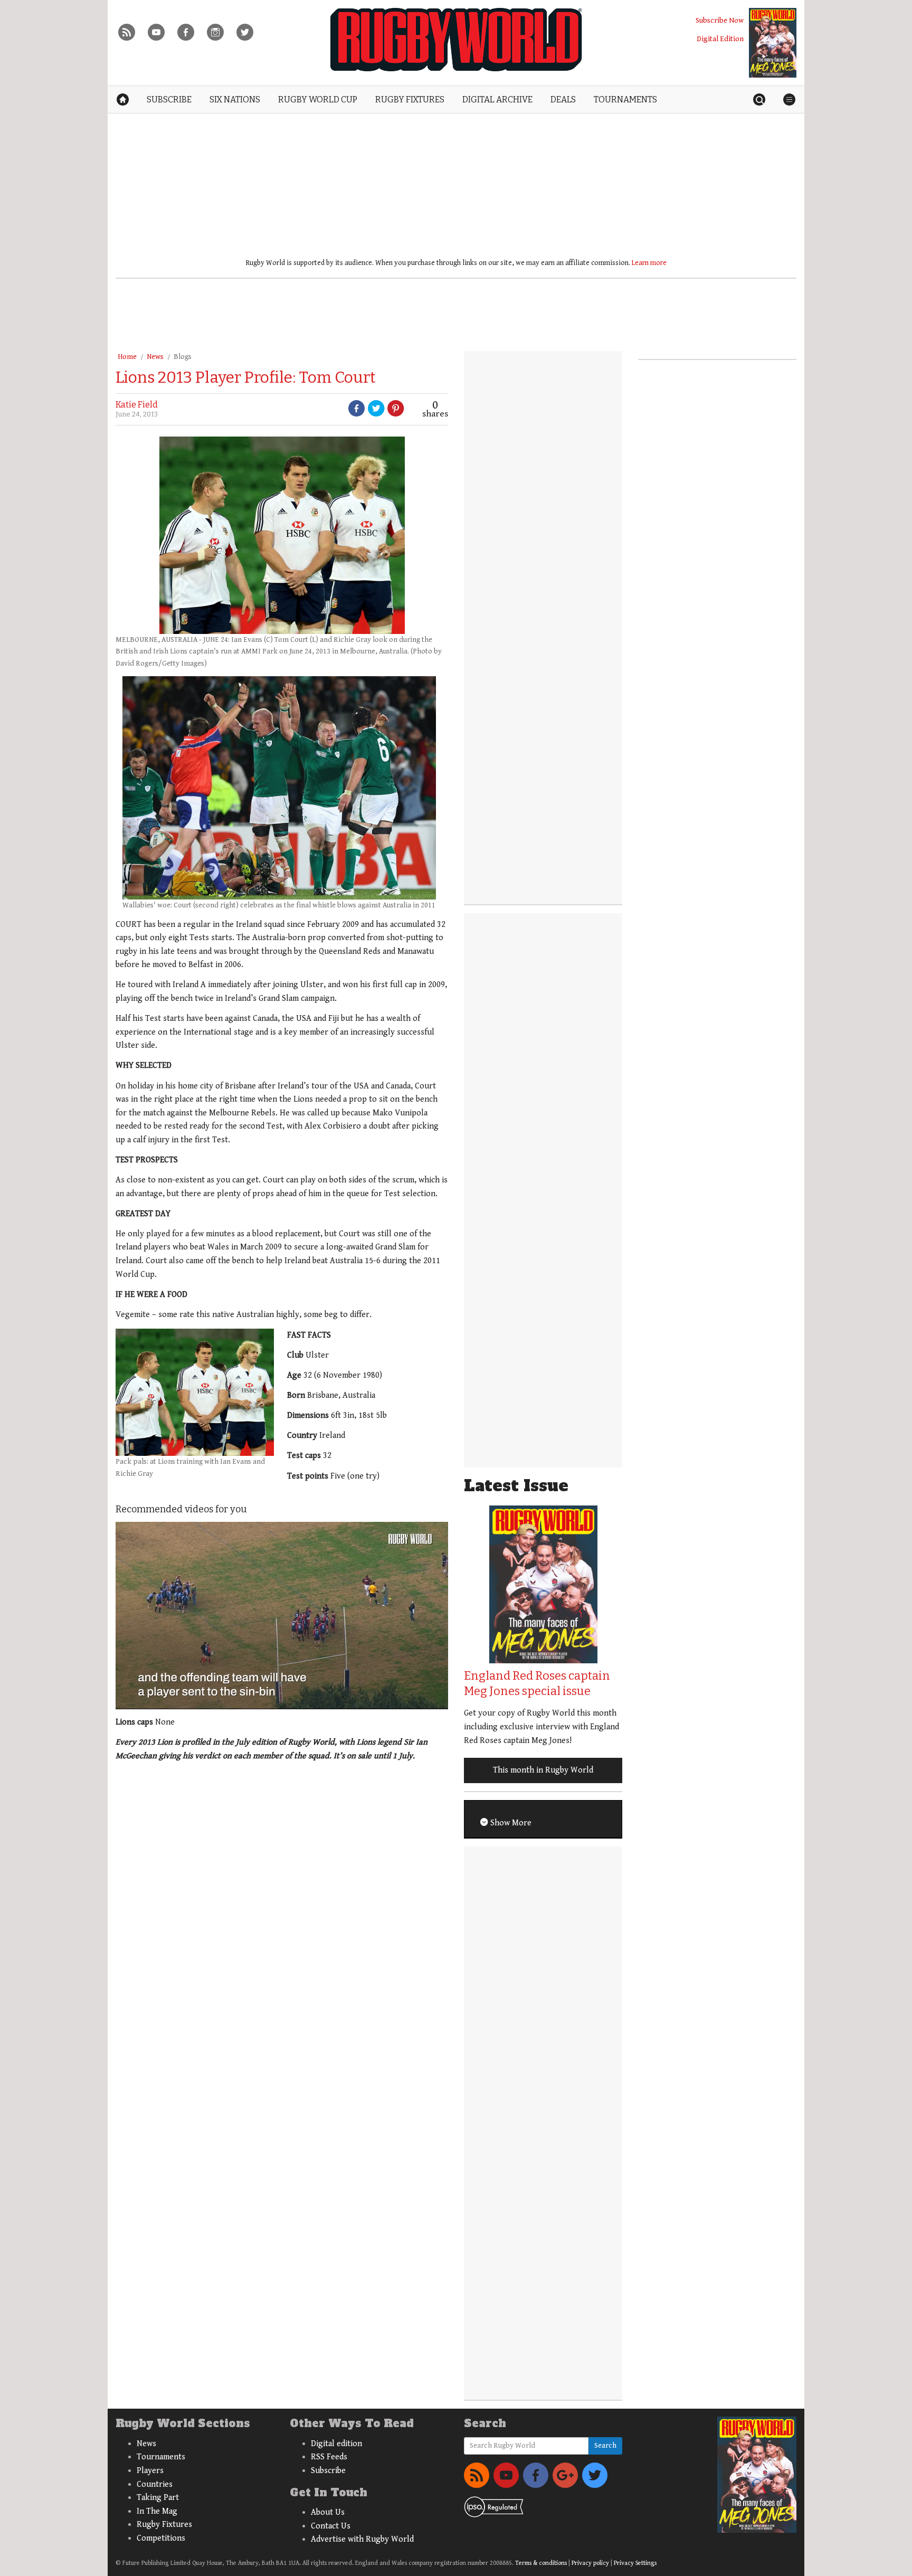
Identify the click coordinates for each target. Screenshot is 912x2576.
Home (127, 357)
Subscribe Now (720, 20)
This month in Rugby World (543, 1770)
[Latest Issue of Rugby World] (773, 43)
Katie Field (137, 405)
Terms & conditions (541, 2563)
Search (605, 2446)
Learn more (649, 263)
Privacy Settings (635, 2563)
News (155, 357)
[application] (282, 1615)
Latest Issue (516, 1486)
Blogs (183, 357)
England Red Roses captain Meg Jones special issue (537, 1683)
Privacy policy (590, 2563)
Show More (510, 1823)
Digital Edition (720, 39)
